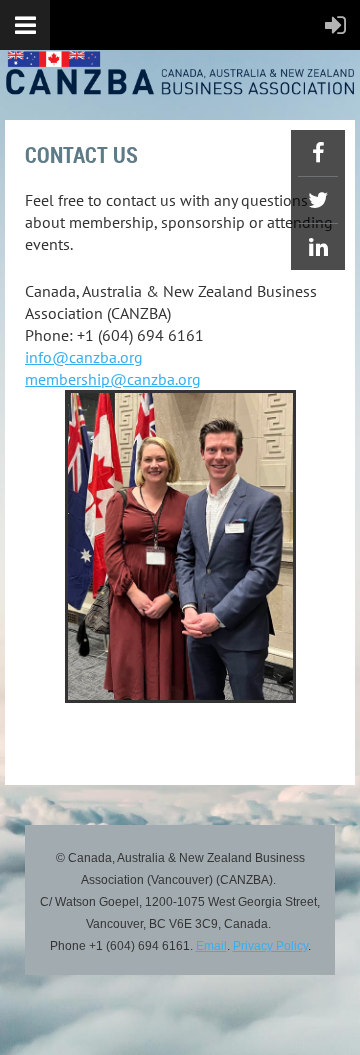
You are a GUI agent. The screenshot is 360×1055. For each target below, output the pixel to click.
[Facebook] (318, 153)
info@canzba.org (84, 357)
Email (211, 946)
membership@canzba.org (113, 379)
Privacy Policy (270, 946)
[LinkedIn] (318, 247)
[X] (318, 200)
